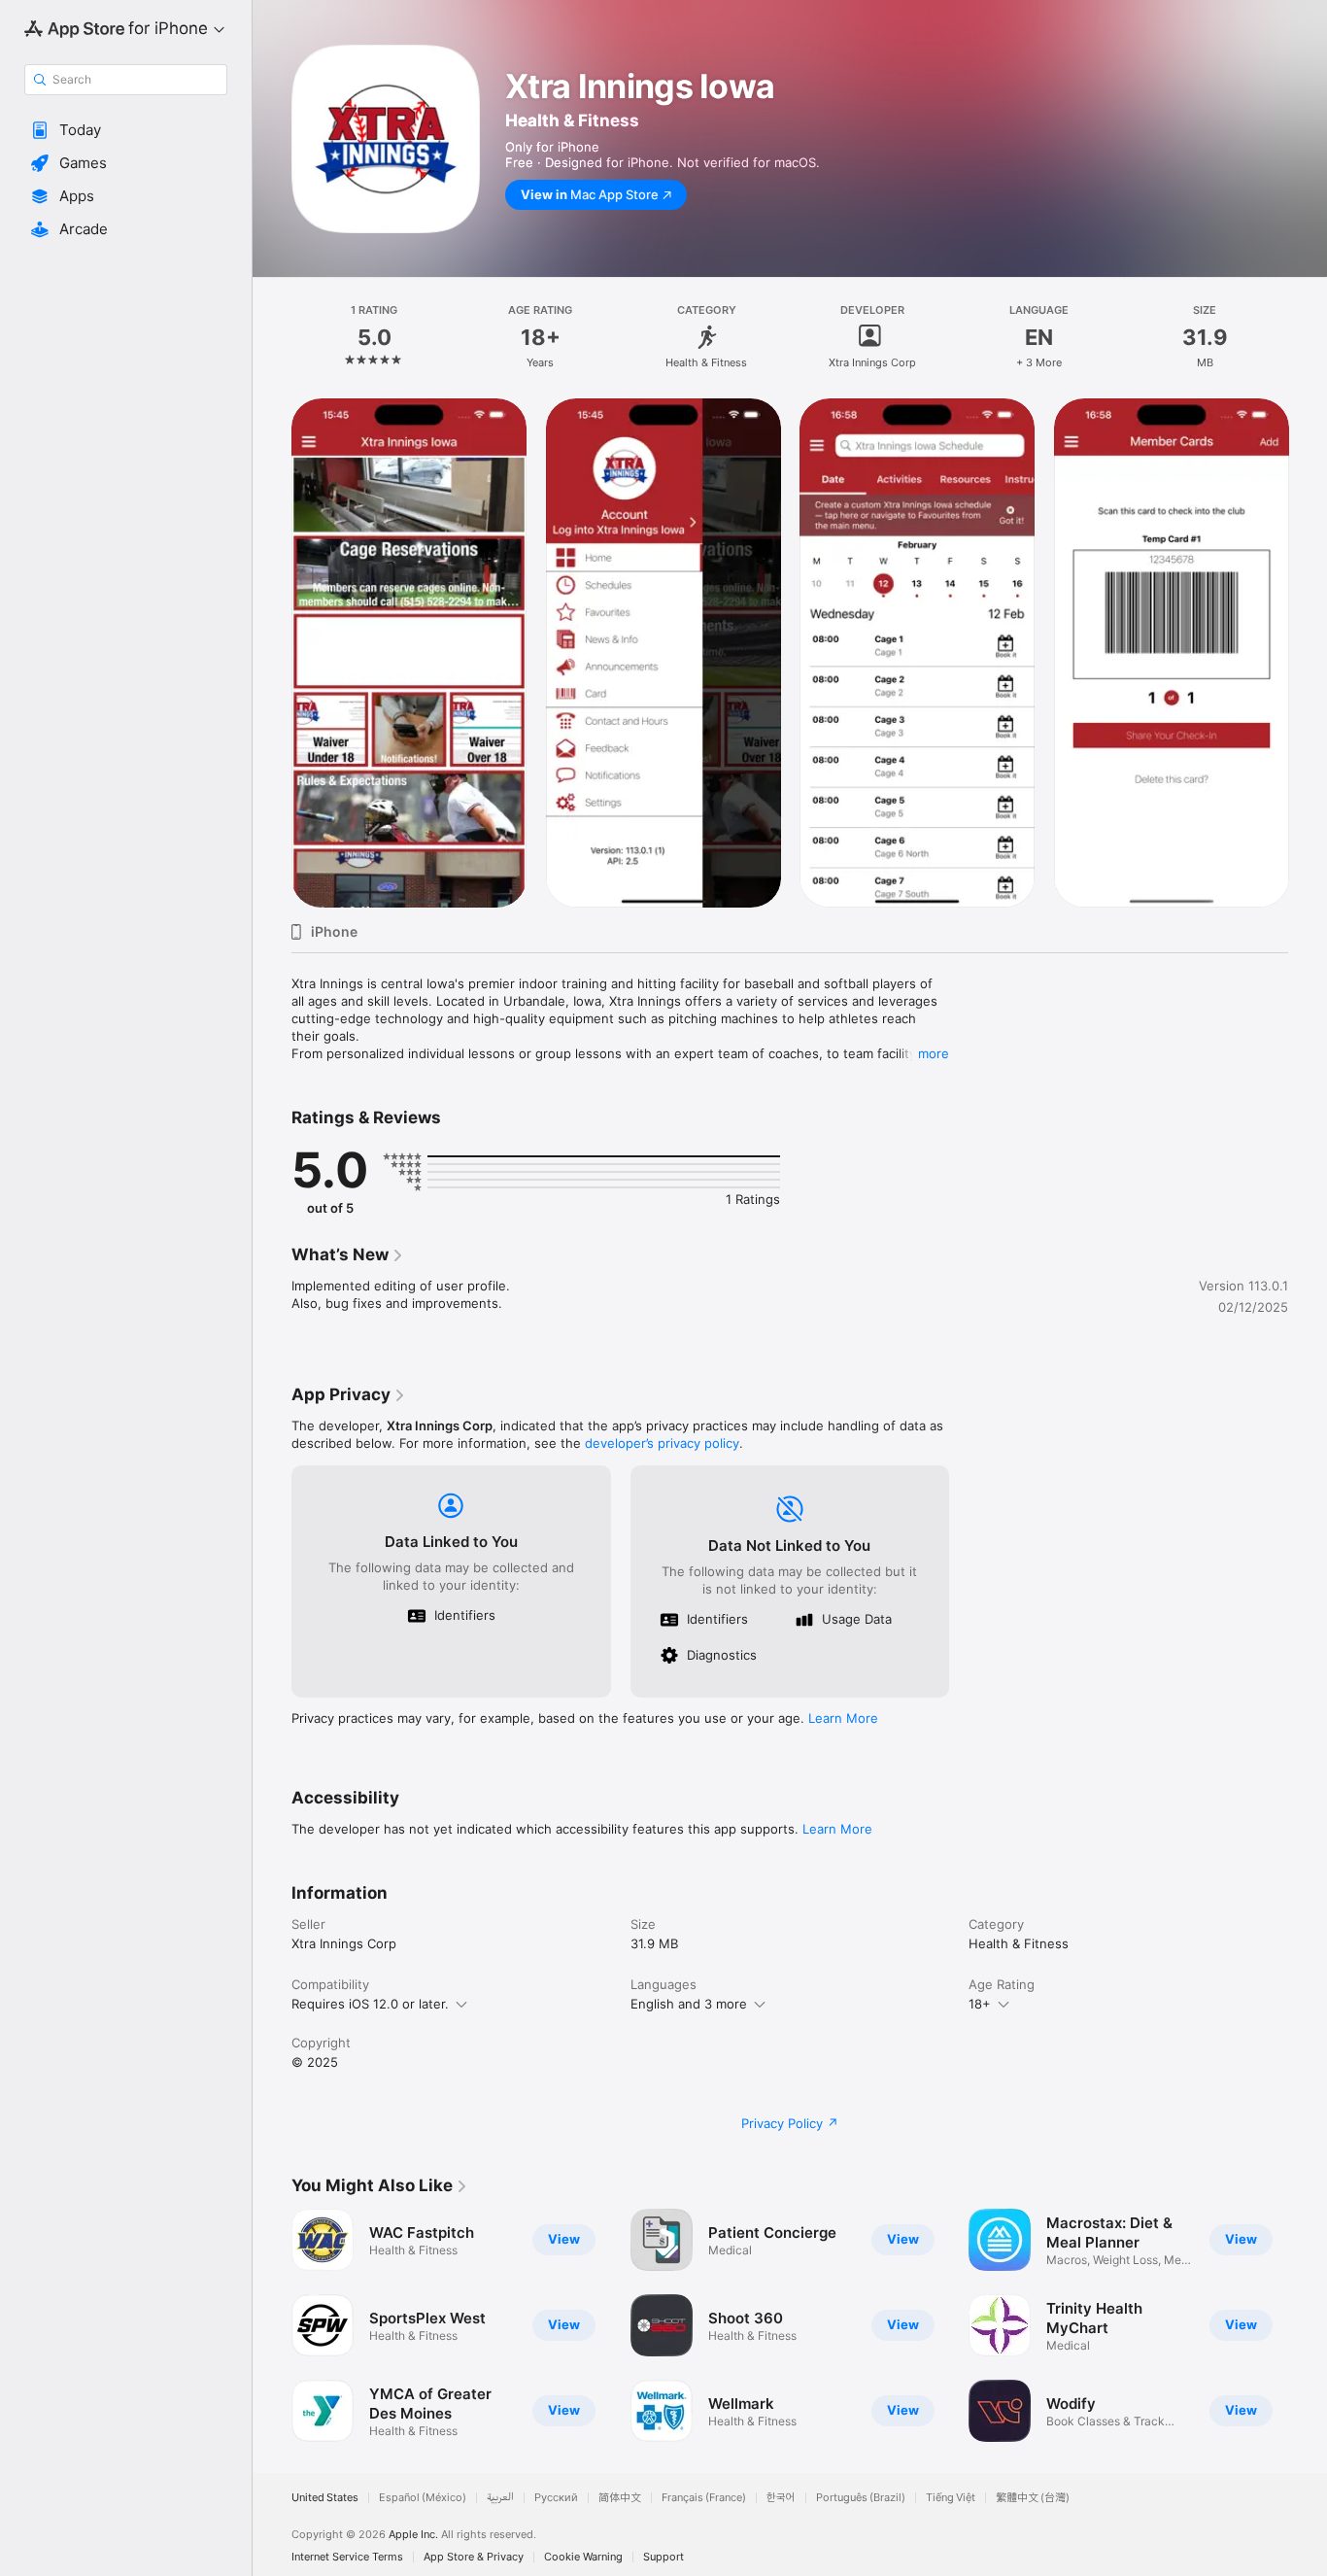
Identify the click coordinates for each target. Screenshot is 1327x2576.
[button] (126, 130)
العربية (500, 2498)
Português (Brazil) (861, 2498)
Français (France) (704, 2498)
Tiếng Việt (951, 2498)
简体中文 (620, 2498)
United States (325, 2498)
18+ (980, 2004)
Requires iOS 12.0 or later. (370, 2004)
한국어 (781, 2498)
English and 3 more (689, 2004)
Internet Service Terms (347, 2557)
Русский (556, 2498)
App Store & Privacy (474, 2557)
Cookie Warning (583, 2557)
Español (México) (423, 2498)
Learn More (843, 1718)
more (934, 1053)
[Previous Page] (272, 653)
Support (663, 2557)
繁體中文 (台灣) (1033, 2498)
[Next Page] (1308, 653)
